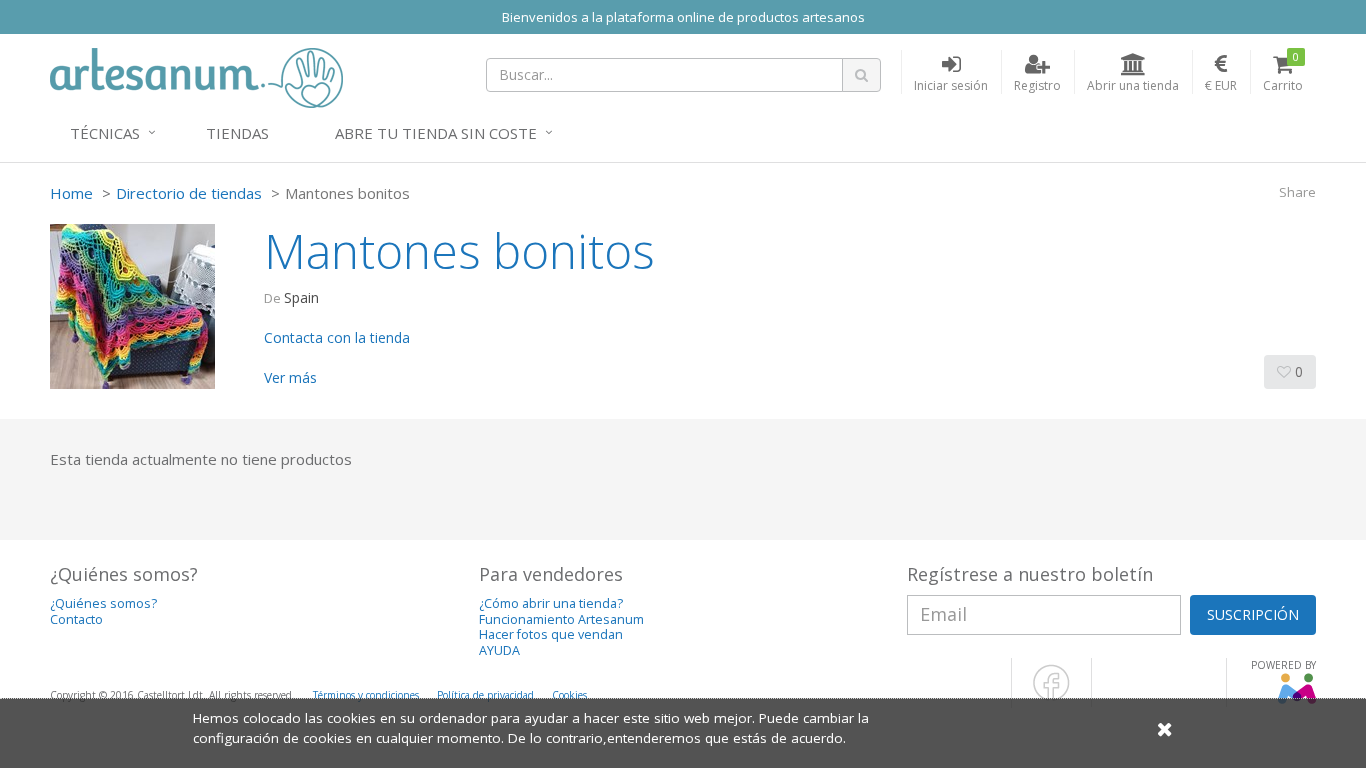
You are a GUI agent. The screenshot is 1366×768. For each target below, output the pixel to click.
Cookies (569, 695)
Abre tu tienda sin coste (436, 133)
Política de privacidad (485, 695)
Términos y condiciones (366, 695)
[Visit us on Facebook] (1051, 697)
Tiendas (237, 133)
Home (71, 193)
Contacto (76, 619)
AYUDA (499, 650)
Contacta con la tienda (337, 337)
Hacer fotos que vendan (551, 634)
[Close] (1165, 728)
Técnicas (105, 133)
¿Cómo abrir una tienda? (551, 603)
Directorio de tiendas (189, 193)
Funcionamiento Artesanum (561, 619)
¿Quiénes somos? (103, 603)
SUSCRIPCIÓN (1253, 614)
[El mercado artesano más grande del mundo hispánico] (196, 76)
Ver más (290, 377)
